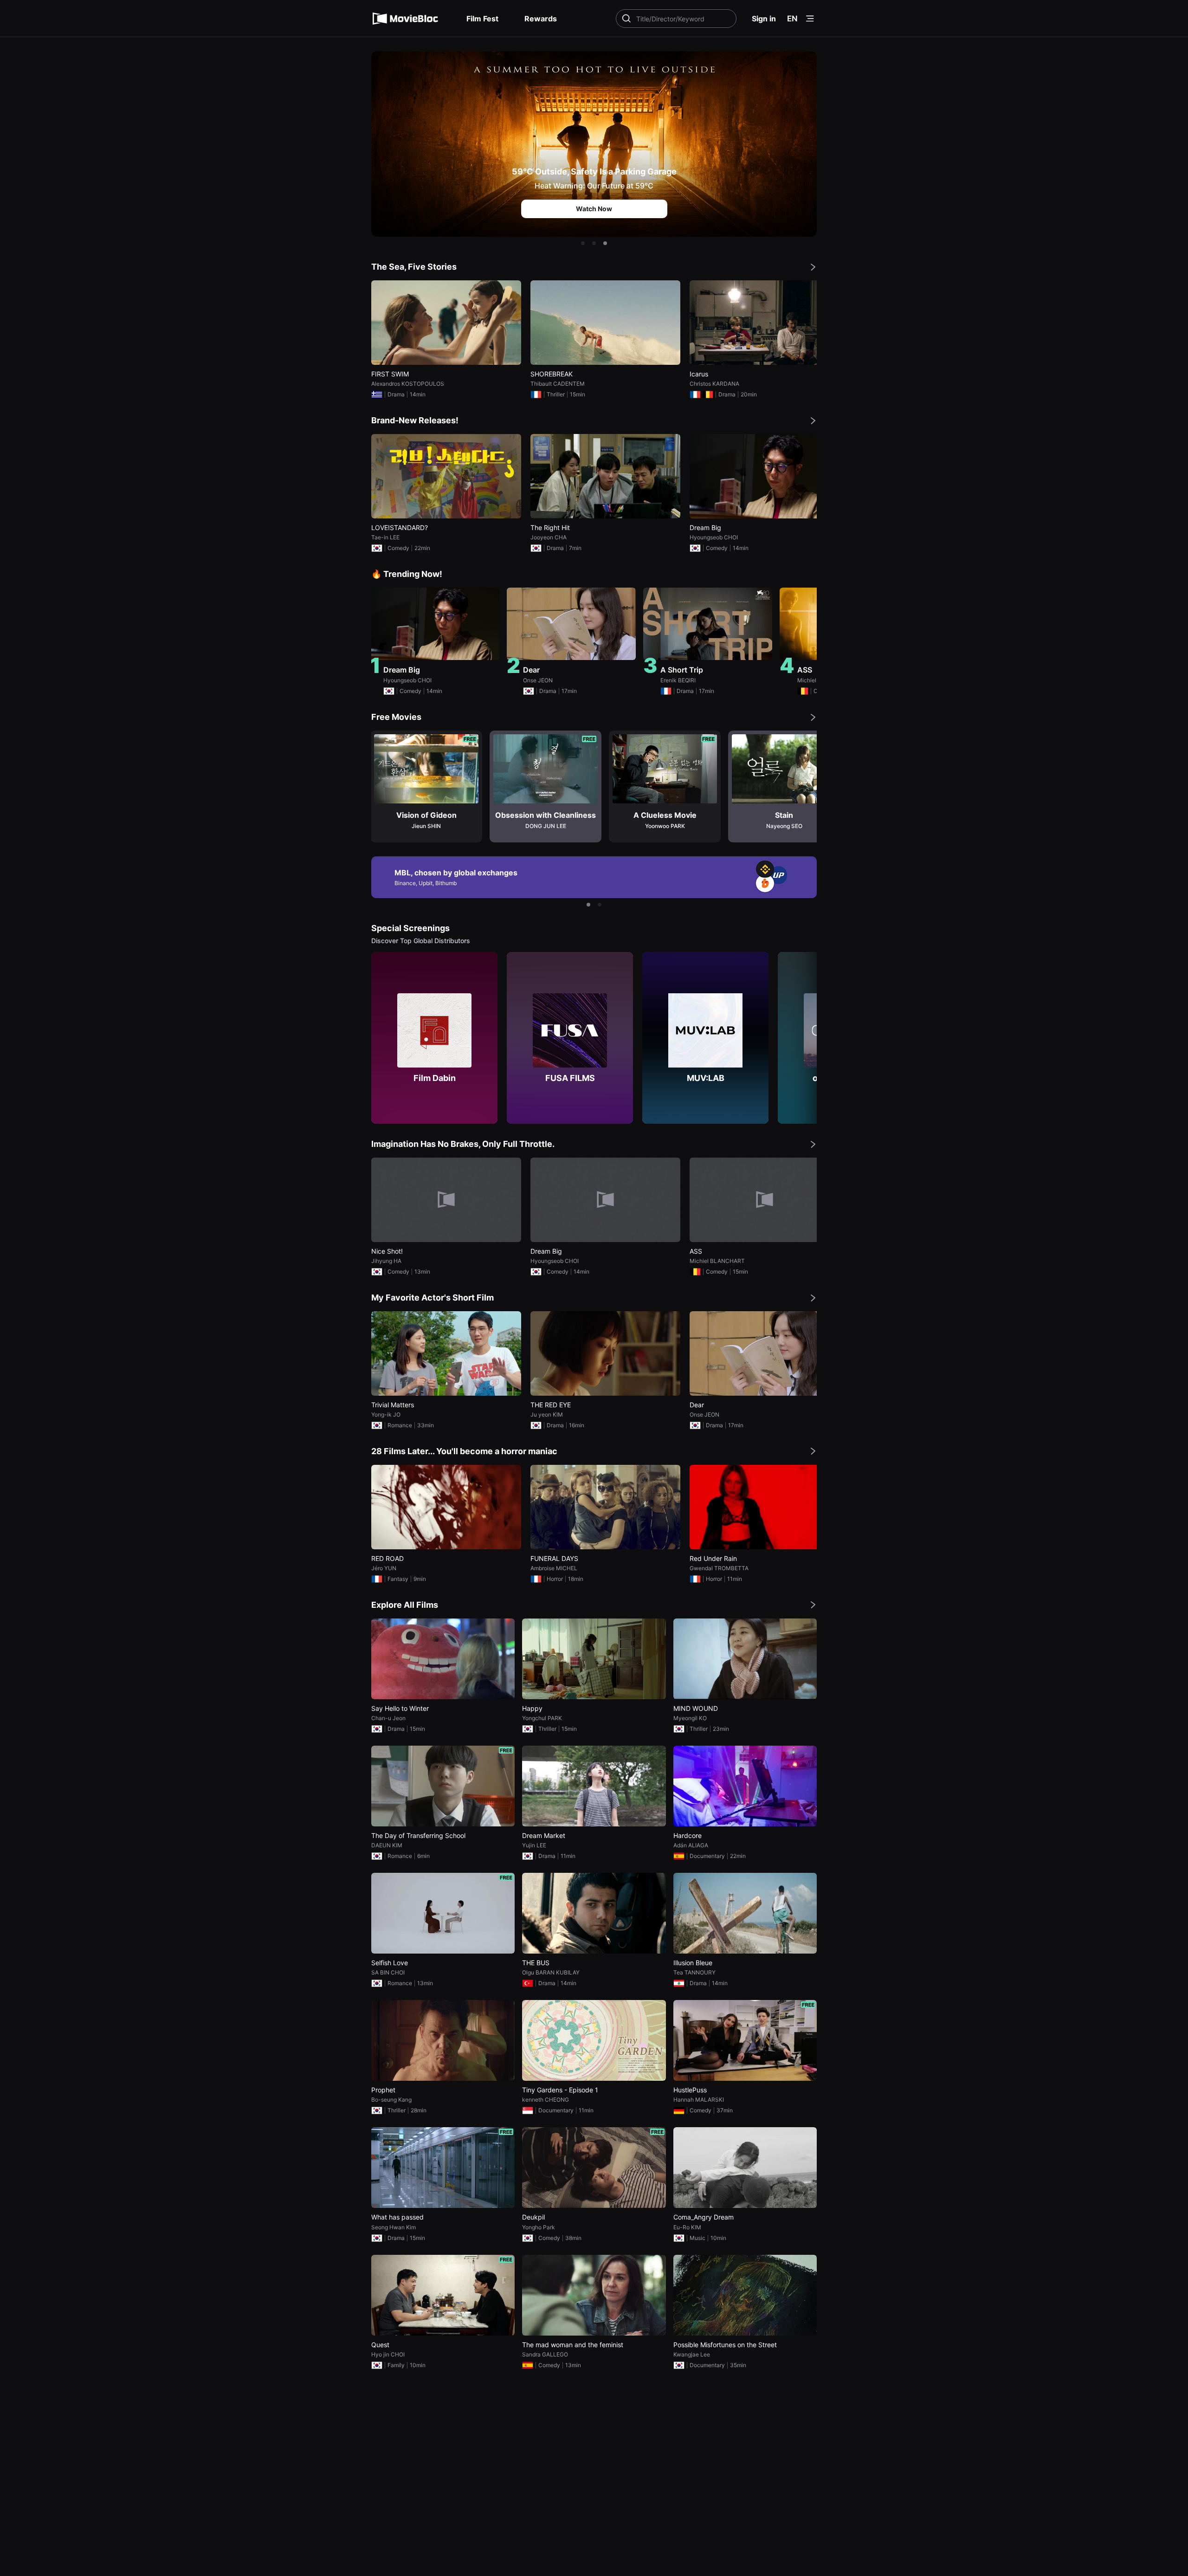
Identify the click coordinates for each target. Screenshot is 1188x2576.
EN (792, 19)
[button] (583, 243)
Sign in (764, 19)
